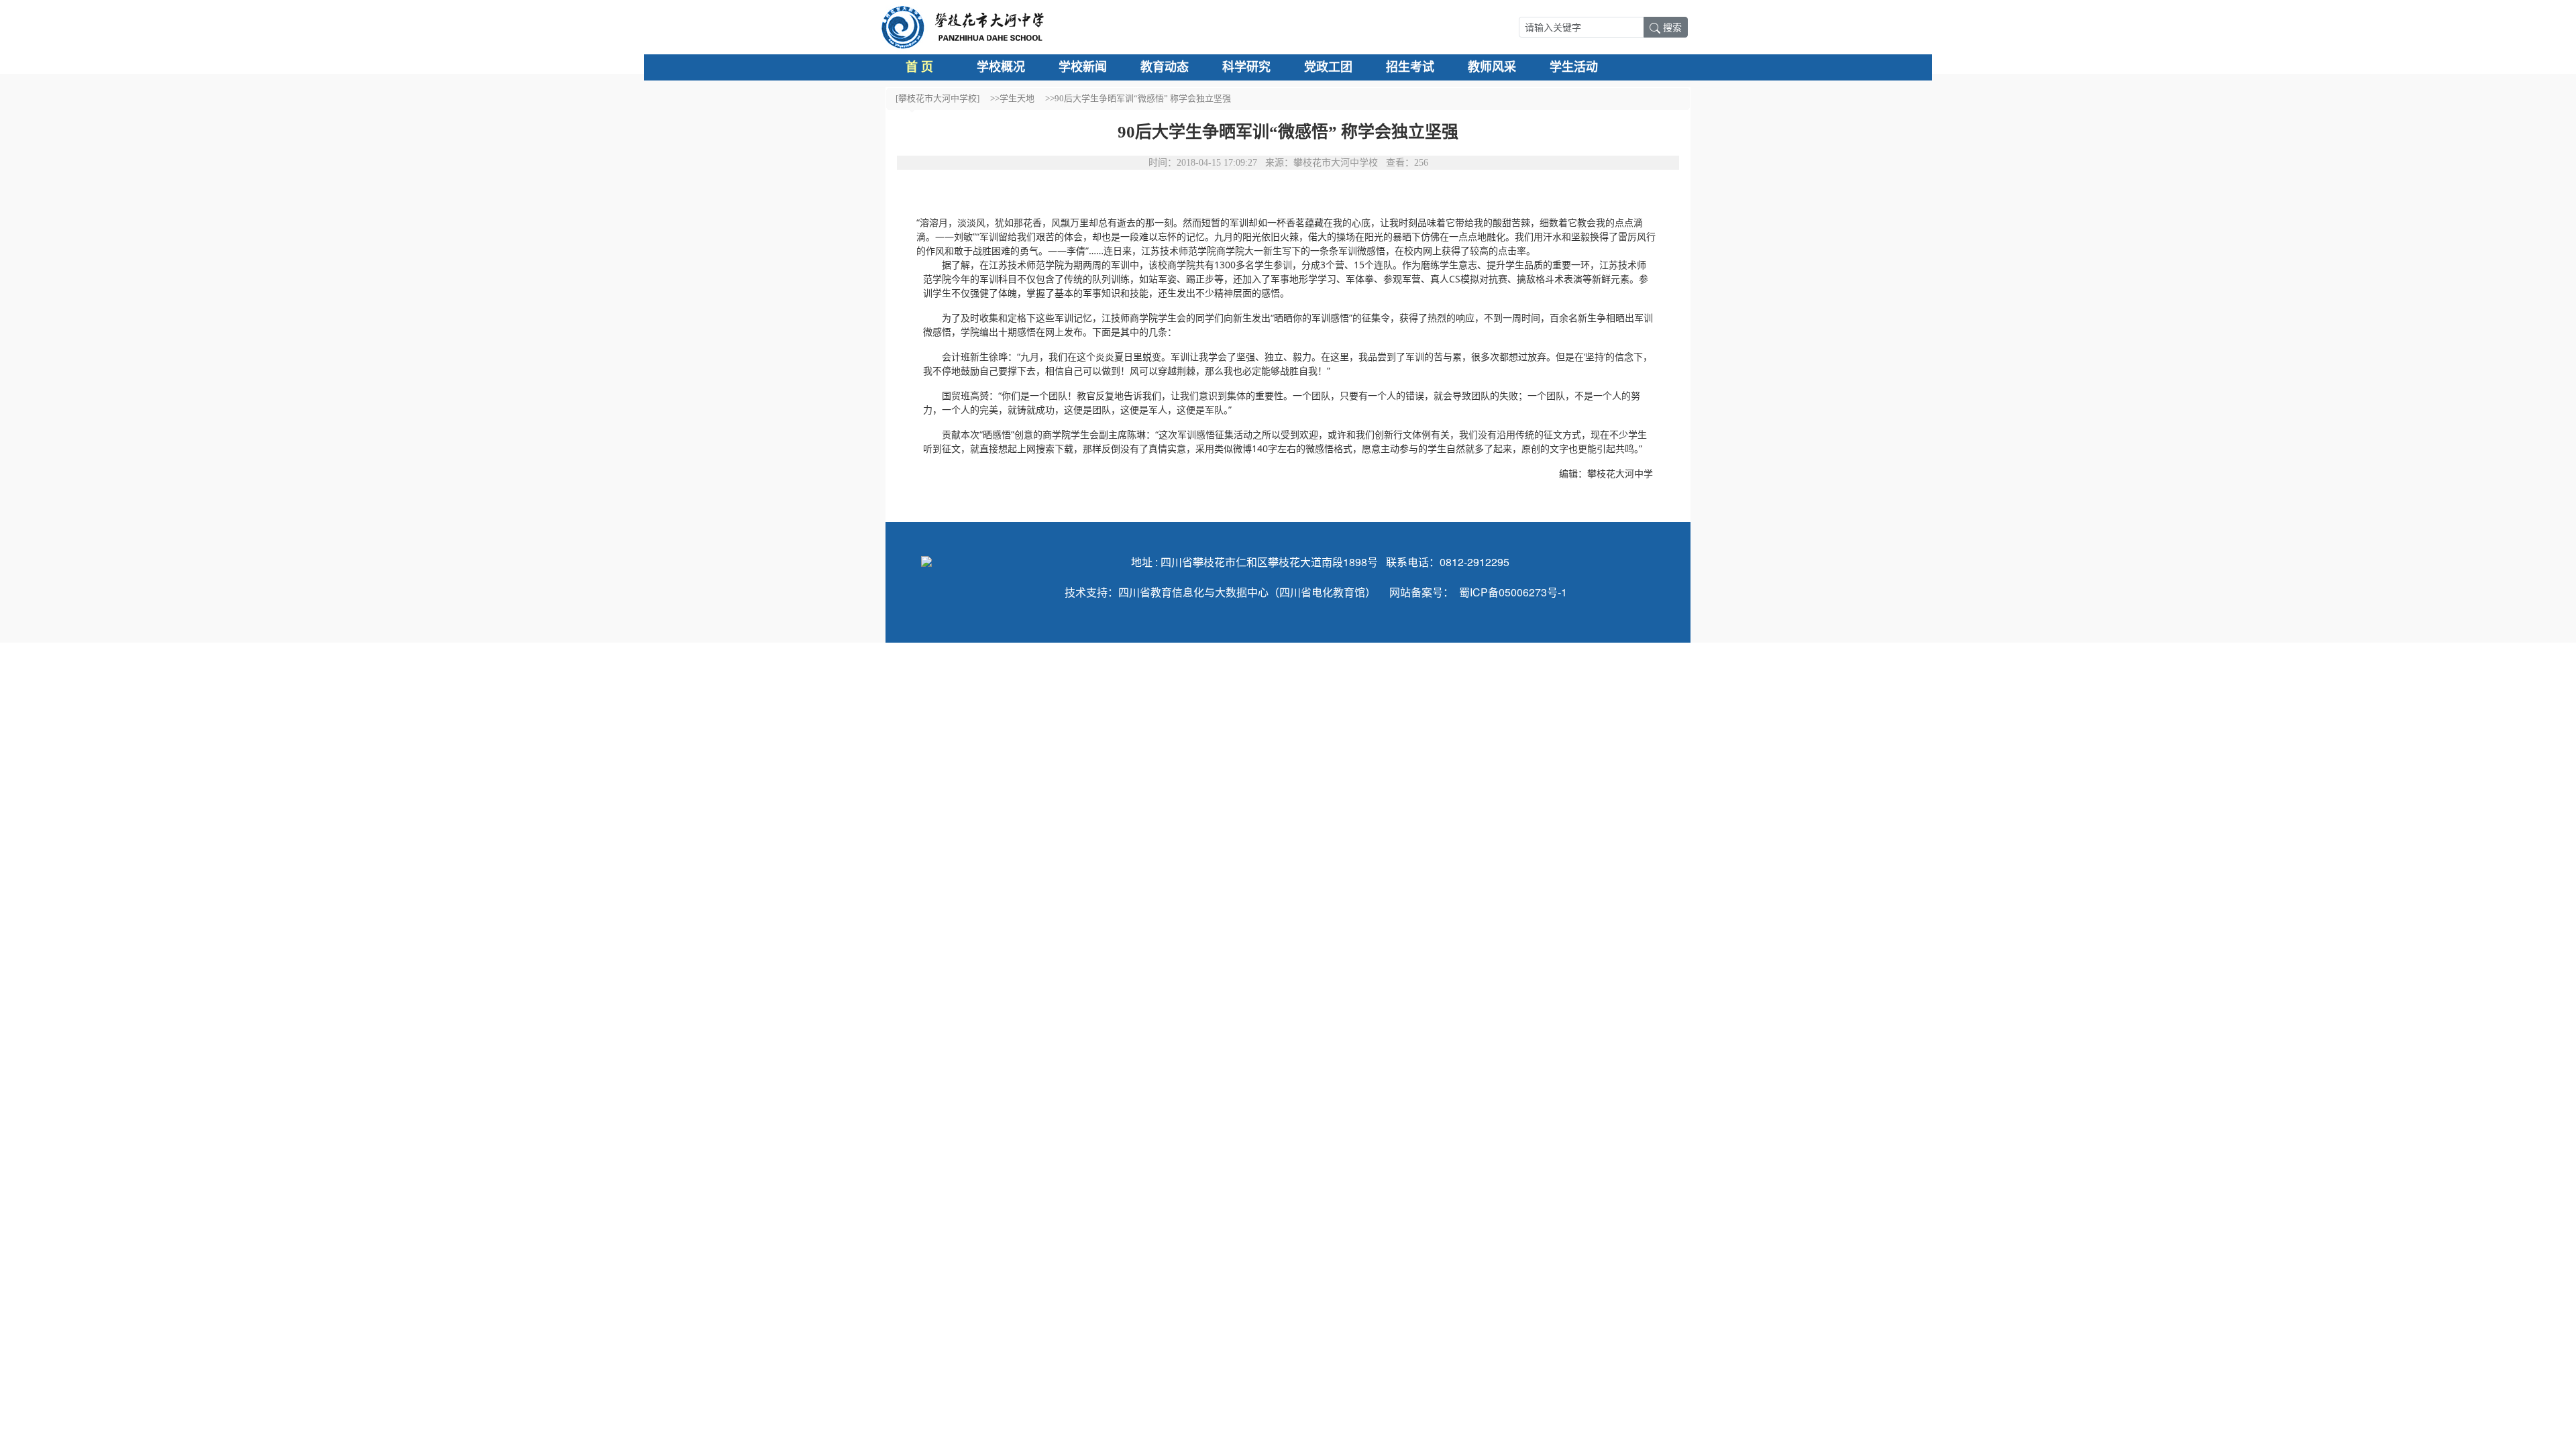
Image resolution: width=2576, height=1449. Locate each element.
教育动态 (1165, 67)
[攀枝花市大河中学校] (937, 98)
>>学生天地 (1012, 98)
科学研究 (1246, 67)
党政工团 (1328, 67)
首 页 (919, 67)
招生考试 (1410, 67)
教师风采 (1492, 67)
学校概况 (1001, 67)
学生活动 (1574, 67)
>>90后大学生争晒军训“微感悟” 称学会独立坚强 (1138, 98)
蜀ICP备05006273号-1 (1513, 592)
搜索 (1672, 27)
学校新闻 (1083, 67)
